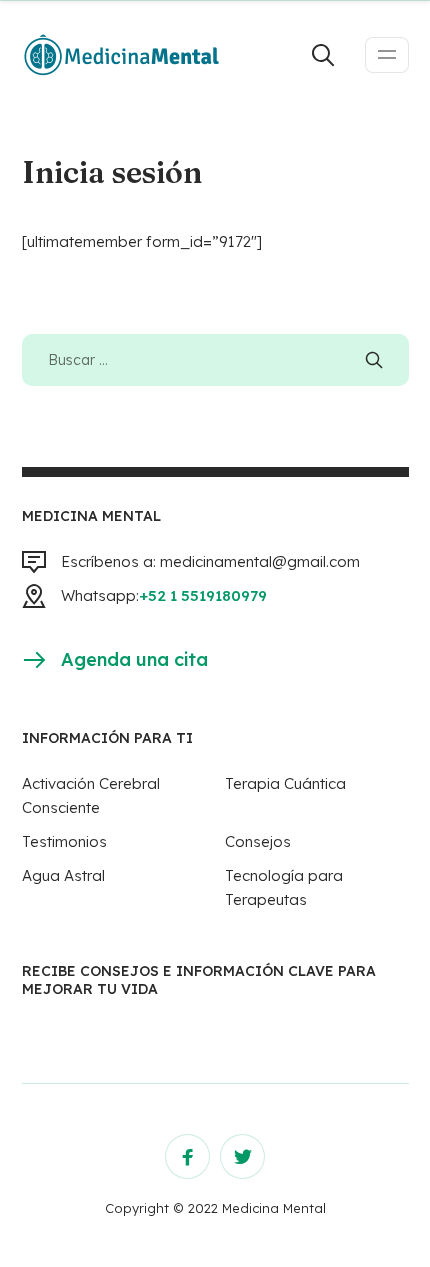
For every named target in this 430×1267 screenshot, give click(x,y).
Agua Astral (63, 875)
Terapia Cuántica (285, 783)
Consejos (258, 841)
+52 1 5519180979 (203, 595)
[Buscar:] (215, 359)
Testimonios (64, 841)
